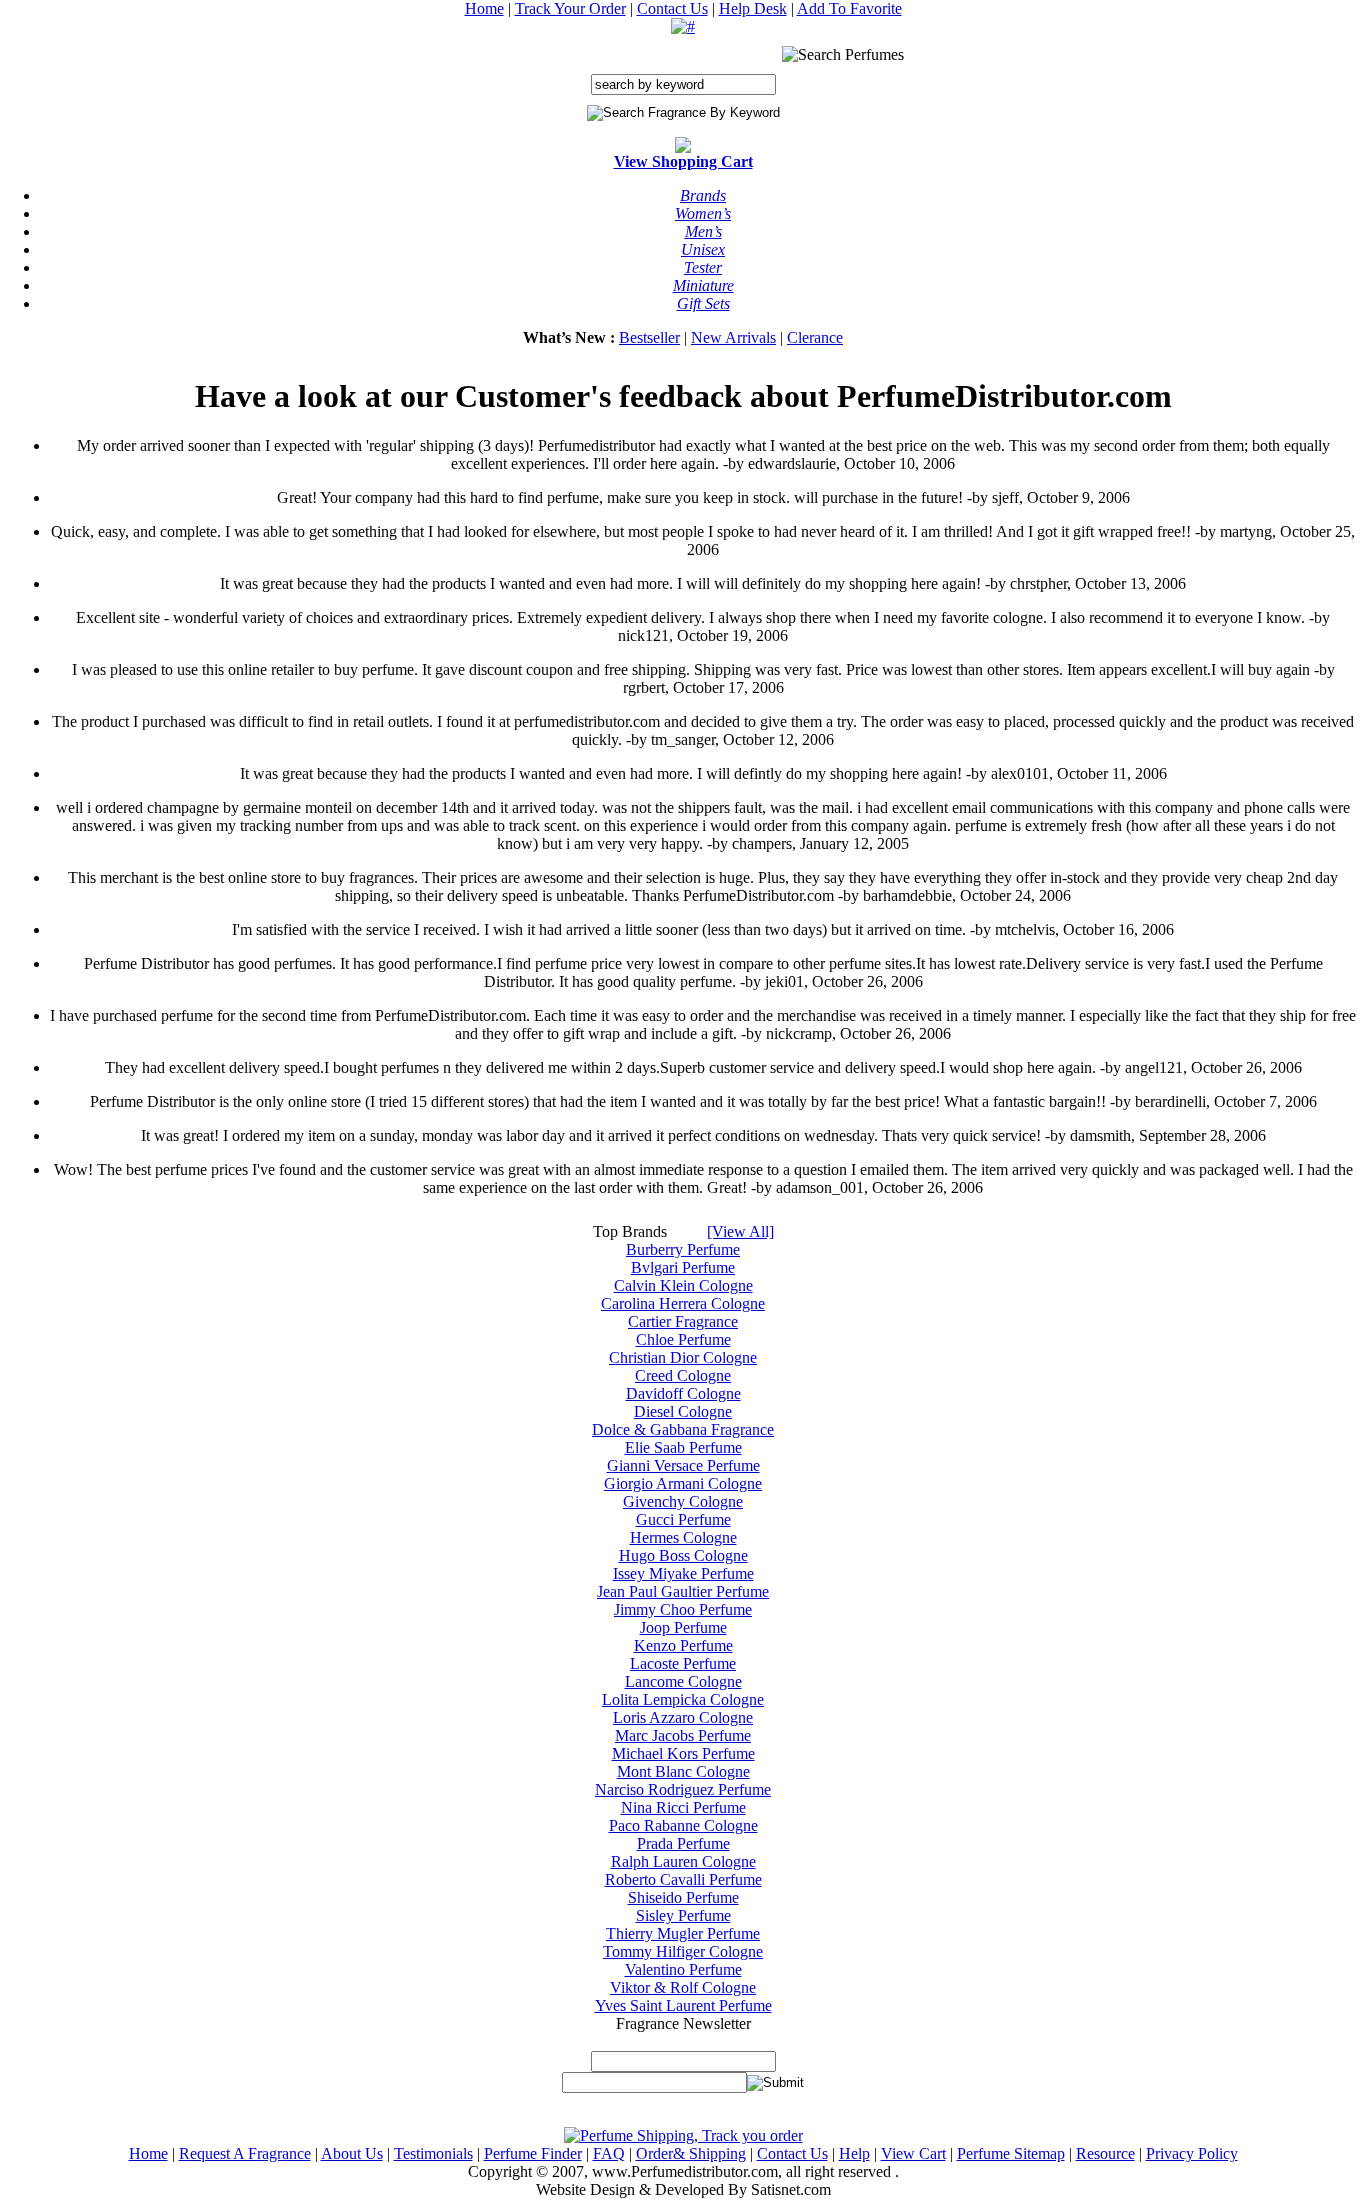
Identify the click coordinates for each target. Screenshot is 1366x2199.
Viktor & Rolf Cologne (683, 1987)
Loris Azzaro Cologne (683, 1717)
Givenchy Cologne (683, 1501)
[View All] (740, 1231)
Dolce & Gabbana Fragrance (683, 1429)
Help (854, 2153)
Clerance (815, 337)
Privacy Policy (1192, 2153)
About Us (352, 2153)
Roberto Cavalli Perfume (683, 1879)
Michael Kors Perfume (683, 1753)
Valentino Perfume (683, 1969)
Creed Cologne (683, 1375)
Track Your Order (570, 8)
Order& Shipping (691, 2153)
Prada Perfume (683, 1843)
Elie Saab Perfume (683, 1447)
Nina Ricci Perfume (683, 1807)
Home (484, 8)
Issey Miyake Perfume (683, 1573)
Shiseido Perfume (683, 1897)
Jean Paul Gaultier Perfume (683, 1591)
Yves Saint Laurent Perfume (683, 2005)
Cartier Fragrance (683, 1321)
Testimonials (433, 2153)
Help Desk (753, 8)
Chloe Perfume (683, 1339)
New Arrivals (733, 337)
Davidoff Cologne (683, 1393)
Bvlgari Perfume (683, 1267)
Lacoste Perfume (683, 1663)
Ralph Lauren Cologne (683, 1861)
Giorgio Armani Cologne (683, 1483)
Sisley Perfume (683, 1915)
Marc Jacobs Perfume (683, 1735)
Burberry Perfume (683, 1249)
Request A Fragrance (245, 2153)
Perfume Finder (533, 2153)
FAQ (609, 2153)
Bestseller (649, 337)
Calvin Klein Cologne (683, 1285)
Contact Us (672, 8)
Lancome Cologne (683, 1681)
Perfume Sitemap (1011, 2153)
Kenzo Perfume (683, 1645)
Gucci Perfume (683, 1519)
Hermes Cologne (683, 1537)
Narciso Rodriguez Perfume (683, 1789)
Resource (1105, 2153)
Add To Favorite (849, 8)
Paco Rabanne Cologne (683, 1825)
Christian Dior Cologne (683, 1357)
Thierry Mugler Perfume (683, 1933)
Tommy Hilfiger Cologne (683, 1951)
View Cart (913, 2153)
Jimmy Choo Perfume (683, 1609)
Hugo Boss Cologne (683, 1555)
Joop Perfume (683, 1627)
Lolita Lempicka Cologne (683, 1699)
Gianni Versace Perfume (683, 1465)
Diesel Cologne (683, 1411)
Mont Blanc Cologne (683, 1771)
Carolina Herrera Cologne (683, 1303)
